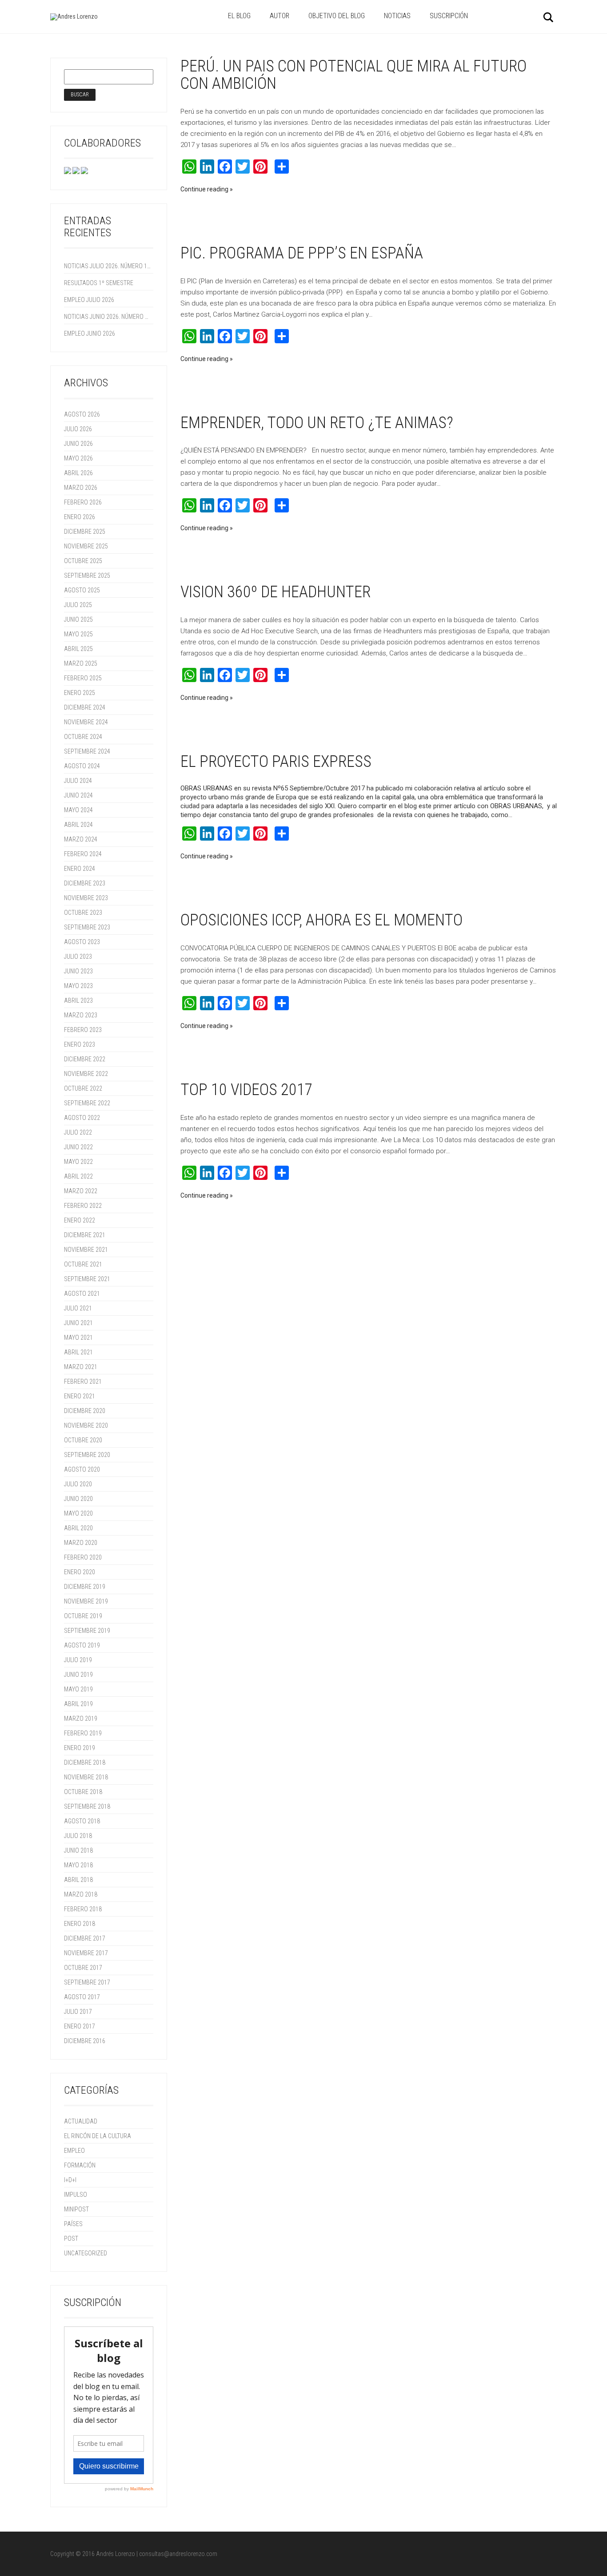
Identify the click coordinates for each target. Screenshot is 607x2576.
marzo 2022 (81, 1191)
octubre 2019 (83, 1616)
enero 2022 (80, 1220)
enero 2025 (80, 693)
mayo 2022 (78, 1162)
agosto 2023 (82, 942)
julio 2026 (78, 429)
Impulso (76, 2195)
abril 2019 (78, 1704)
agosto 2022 (82, 1118)
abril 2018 (78, 1880)
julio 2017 (78, 2012)
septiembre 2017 (87, 1982)
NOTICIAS (397, 16)
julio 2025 (78, 605)
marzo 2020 (81, 1543)
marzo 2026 (81, 488)
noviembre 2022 (86, 1074)
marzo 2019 (81, 1719)
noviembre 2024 (86, 722)
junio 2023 (78, 971)
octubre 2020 (83, 1440)
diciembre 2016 (85, 2041)
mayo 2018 (78, 1865)
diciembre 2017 (85, 1938)
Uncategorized (86, 2253)
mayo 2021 (78, 1338)
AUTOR (280, 16)
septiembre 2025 (87, 576)
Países (73, 2224)
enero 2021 (80, 1396)
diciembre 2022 (85, 1059)
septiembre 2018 (87, 1806)
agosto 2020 (82, 1469)
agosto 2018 (82, 1821)
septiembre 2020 (87, 1455)
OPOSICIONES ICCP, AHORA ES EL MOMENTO (321, 920)
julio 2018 (78, 1836)
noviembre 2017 (86, 1953)
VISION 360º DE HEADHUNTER (276, 592)
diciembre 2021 (85, 1235)
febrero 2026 (83, 502)
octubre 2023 (83, 913)
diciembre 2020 (85, 1411)
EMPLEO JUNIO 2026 (90, 333)
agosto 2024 (82, 766)
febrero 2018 (83, 1909)
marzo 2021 (81, 1367)
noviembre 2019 (86, 1601)
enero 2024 (80, 869)
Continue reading (204, 189)
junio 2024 (78, 795)
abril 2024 (78, 825)
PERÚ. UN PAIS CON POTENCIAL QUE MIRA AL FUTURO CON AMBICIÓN (353, 75)
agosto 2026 (82, 414)
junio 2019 (78, 1675)
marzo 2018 (81, 1894)
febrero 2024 (83, 854)
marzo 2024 (81, 839)
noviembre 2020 (86, 1425)
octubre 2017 (83, 1968)
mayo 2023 (78, 986)
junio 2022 (78, 1147)
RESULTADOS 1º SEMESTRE (99, 283)
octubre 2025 (83, 561)
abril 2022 (78, 1176)
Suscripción (449, 16)
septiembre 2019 (87, 1631)
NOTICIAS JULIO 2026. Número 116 (108, 266)
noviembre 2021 (86, 1250)
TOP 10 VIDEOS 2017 (247, 1090)
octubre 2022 (83, 1088)
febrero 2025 (83, 678)
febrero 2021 (83, 1381)
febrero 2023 (83, 1030)
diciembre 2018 (85, 1762)
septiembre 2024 (87, 751)
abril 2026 (78, 473)
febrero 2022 (83, 1206)
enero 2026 (80, 517)
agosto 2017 (82, 1997)
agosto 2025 (82, 590)
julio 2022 (78, 1132)
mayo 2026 (78, 458)
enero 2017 (80, 2026)
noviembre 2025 (86, 546)
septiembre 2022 (87, 1103)
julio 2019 (78, 1660)
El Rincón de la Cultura (98, 2136)
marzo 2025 (81, 663)
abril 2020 (78, 1528)
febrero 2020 (83, 1557)
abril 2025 (78, 649)
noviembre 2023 (86, 898)
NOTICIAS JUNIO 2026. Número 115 (108, 317)
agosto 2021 (82, 1294)
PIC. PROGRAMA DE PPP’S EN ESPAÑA (302, 253)
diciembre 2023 (85, 883)
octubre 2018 (83, 1792)
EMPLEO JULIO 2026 (89, 300)
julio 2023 (78, 957)
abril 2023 (78, 1000)
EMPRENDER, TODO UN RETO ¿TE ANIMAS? (317, 423)
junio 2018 (78, 1850)
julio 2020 (78, 1484)
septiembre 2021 (87, 1279)
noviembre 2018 (86, 1777)
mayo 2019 (78, 1689)
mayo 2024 (78, 810)
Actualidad (81, 2121)
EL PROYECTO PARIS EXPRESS (276, 762)
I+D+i (70, 2180)
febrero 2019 (83, 1733)
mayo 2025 (78, 634)
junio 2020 (78, 1499)
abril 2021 (78, 1352)
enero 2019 (80, 1748)
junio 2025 (78, 619)
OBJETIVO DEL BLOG (337, 16)
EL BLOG (239, 16)
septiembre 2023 (87, 927)
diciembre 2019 (85, 1587)
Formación (80, 2165)
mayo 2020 (78, 1513)
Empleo (74, 2151)
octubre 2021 (83, 1264)
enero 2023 (80, 1044)
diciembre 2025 (85, 532)
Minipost (76, 2209)
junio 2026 (78, 444)
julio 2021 (78, 1308)
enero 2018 (80, 1924)
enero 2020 (80, 1572)
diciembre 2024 (85, 707)
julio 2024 (78, 781)
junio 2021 (78, 1323)
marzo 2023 (81, 1015)
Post (71, 2239)
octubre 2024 (83, 737)
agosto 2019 (82, 1645)
